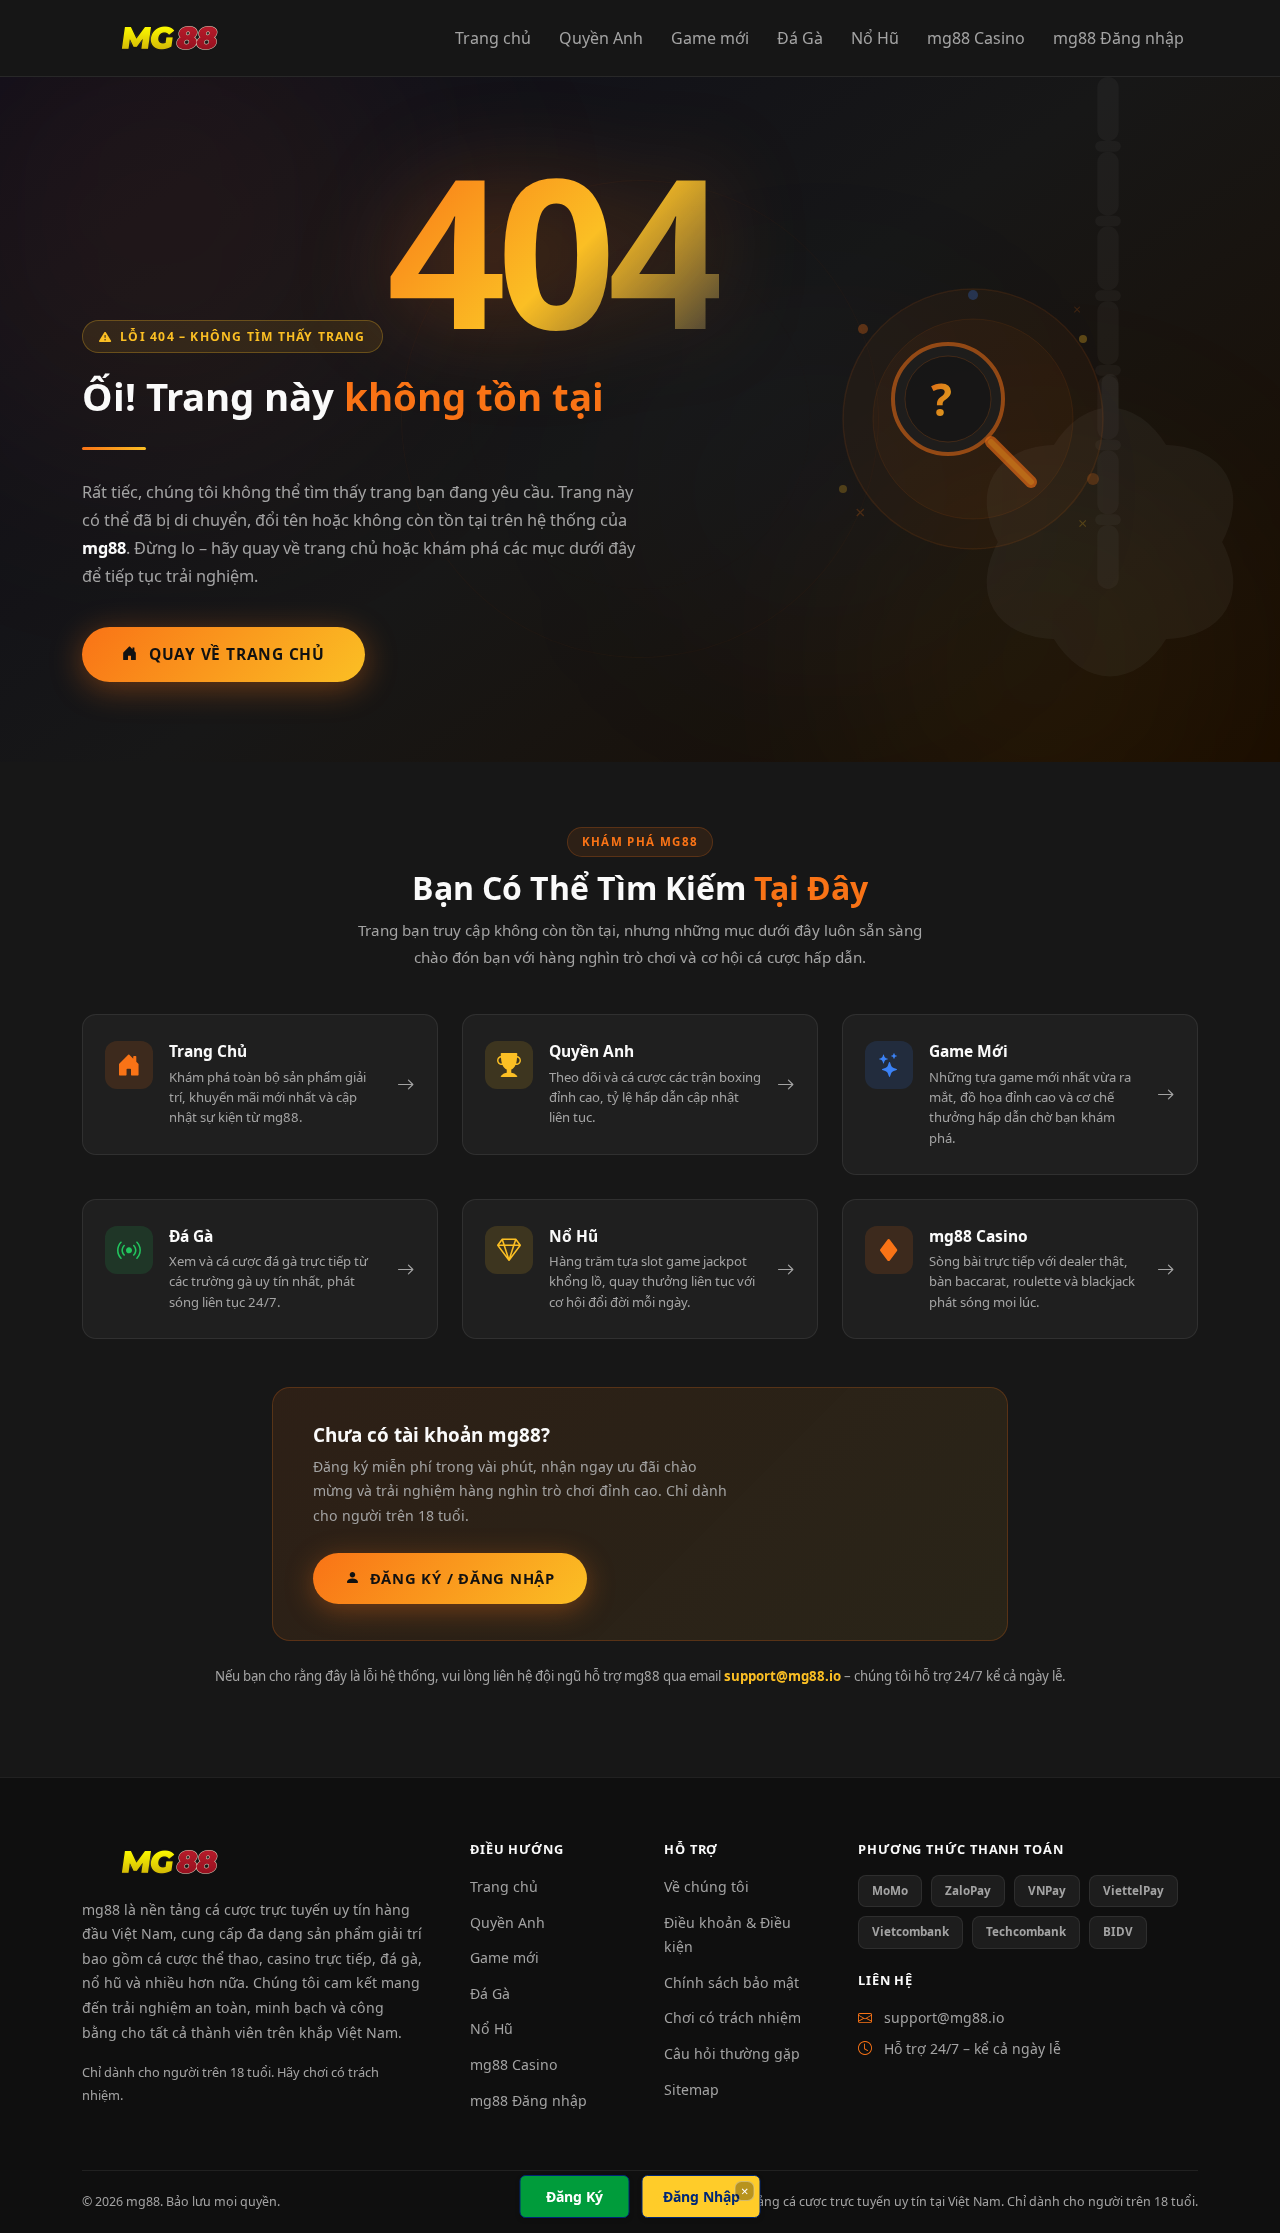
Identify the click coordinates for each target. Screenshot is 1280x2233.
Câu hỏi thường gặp (732, 2053)
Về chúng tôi (706, 1886)
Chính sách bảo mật (731, 1982)
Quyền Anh (601, 38)
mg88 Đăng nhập (1118, 38)
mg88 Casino (976, 38)
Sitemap (691, 2089)
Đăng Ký (574, 2196)
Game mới (710, 38)
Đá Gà (800, 38)
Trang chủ (493, 38)
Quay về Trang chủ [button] (237, 654)
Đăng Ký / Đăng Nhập (462, 1578)
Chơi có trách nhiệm (732, 2017)
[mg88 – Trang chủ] (169, 38)
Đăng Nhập (701, 2196)
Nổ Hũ (875, 38)
